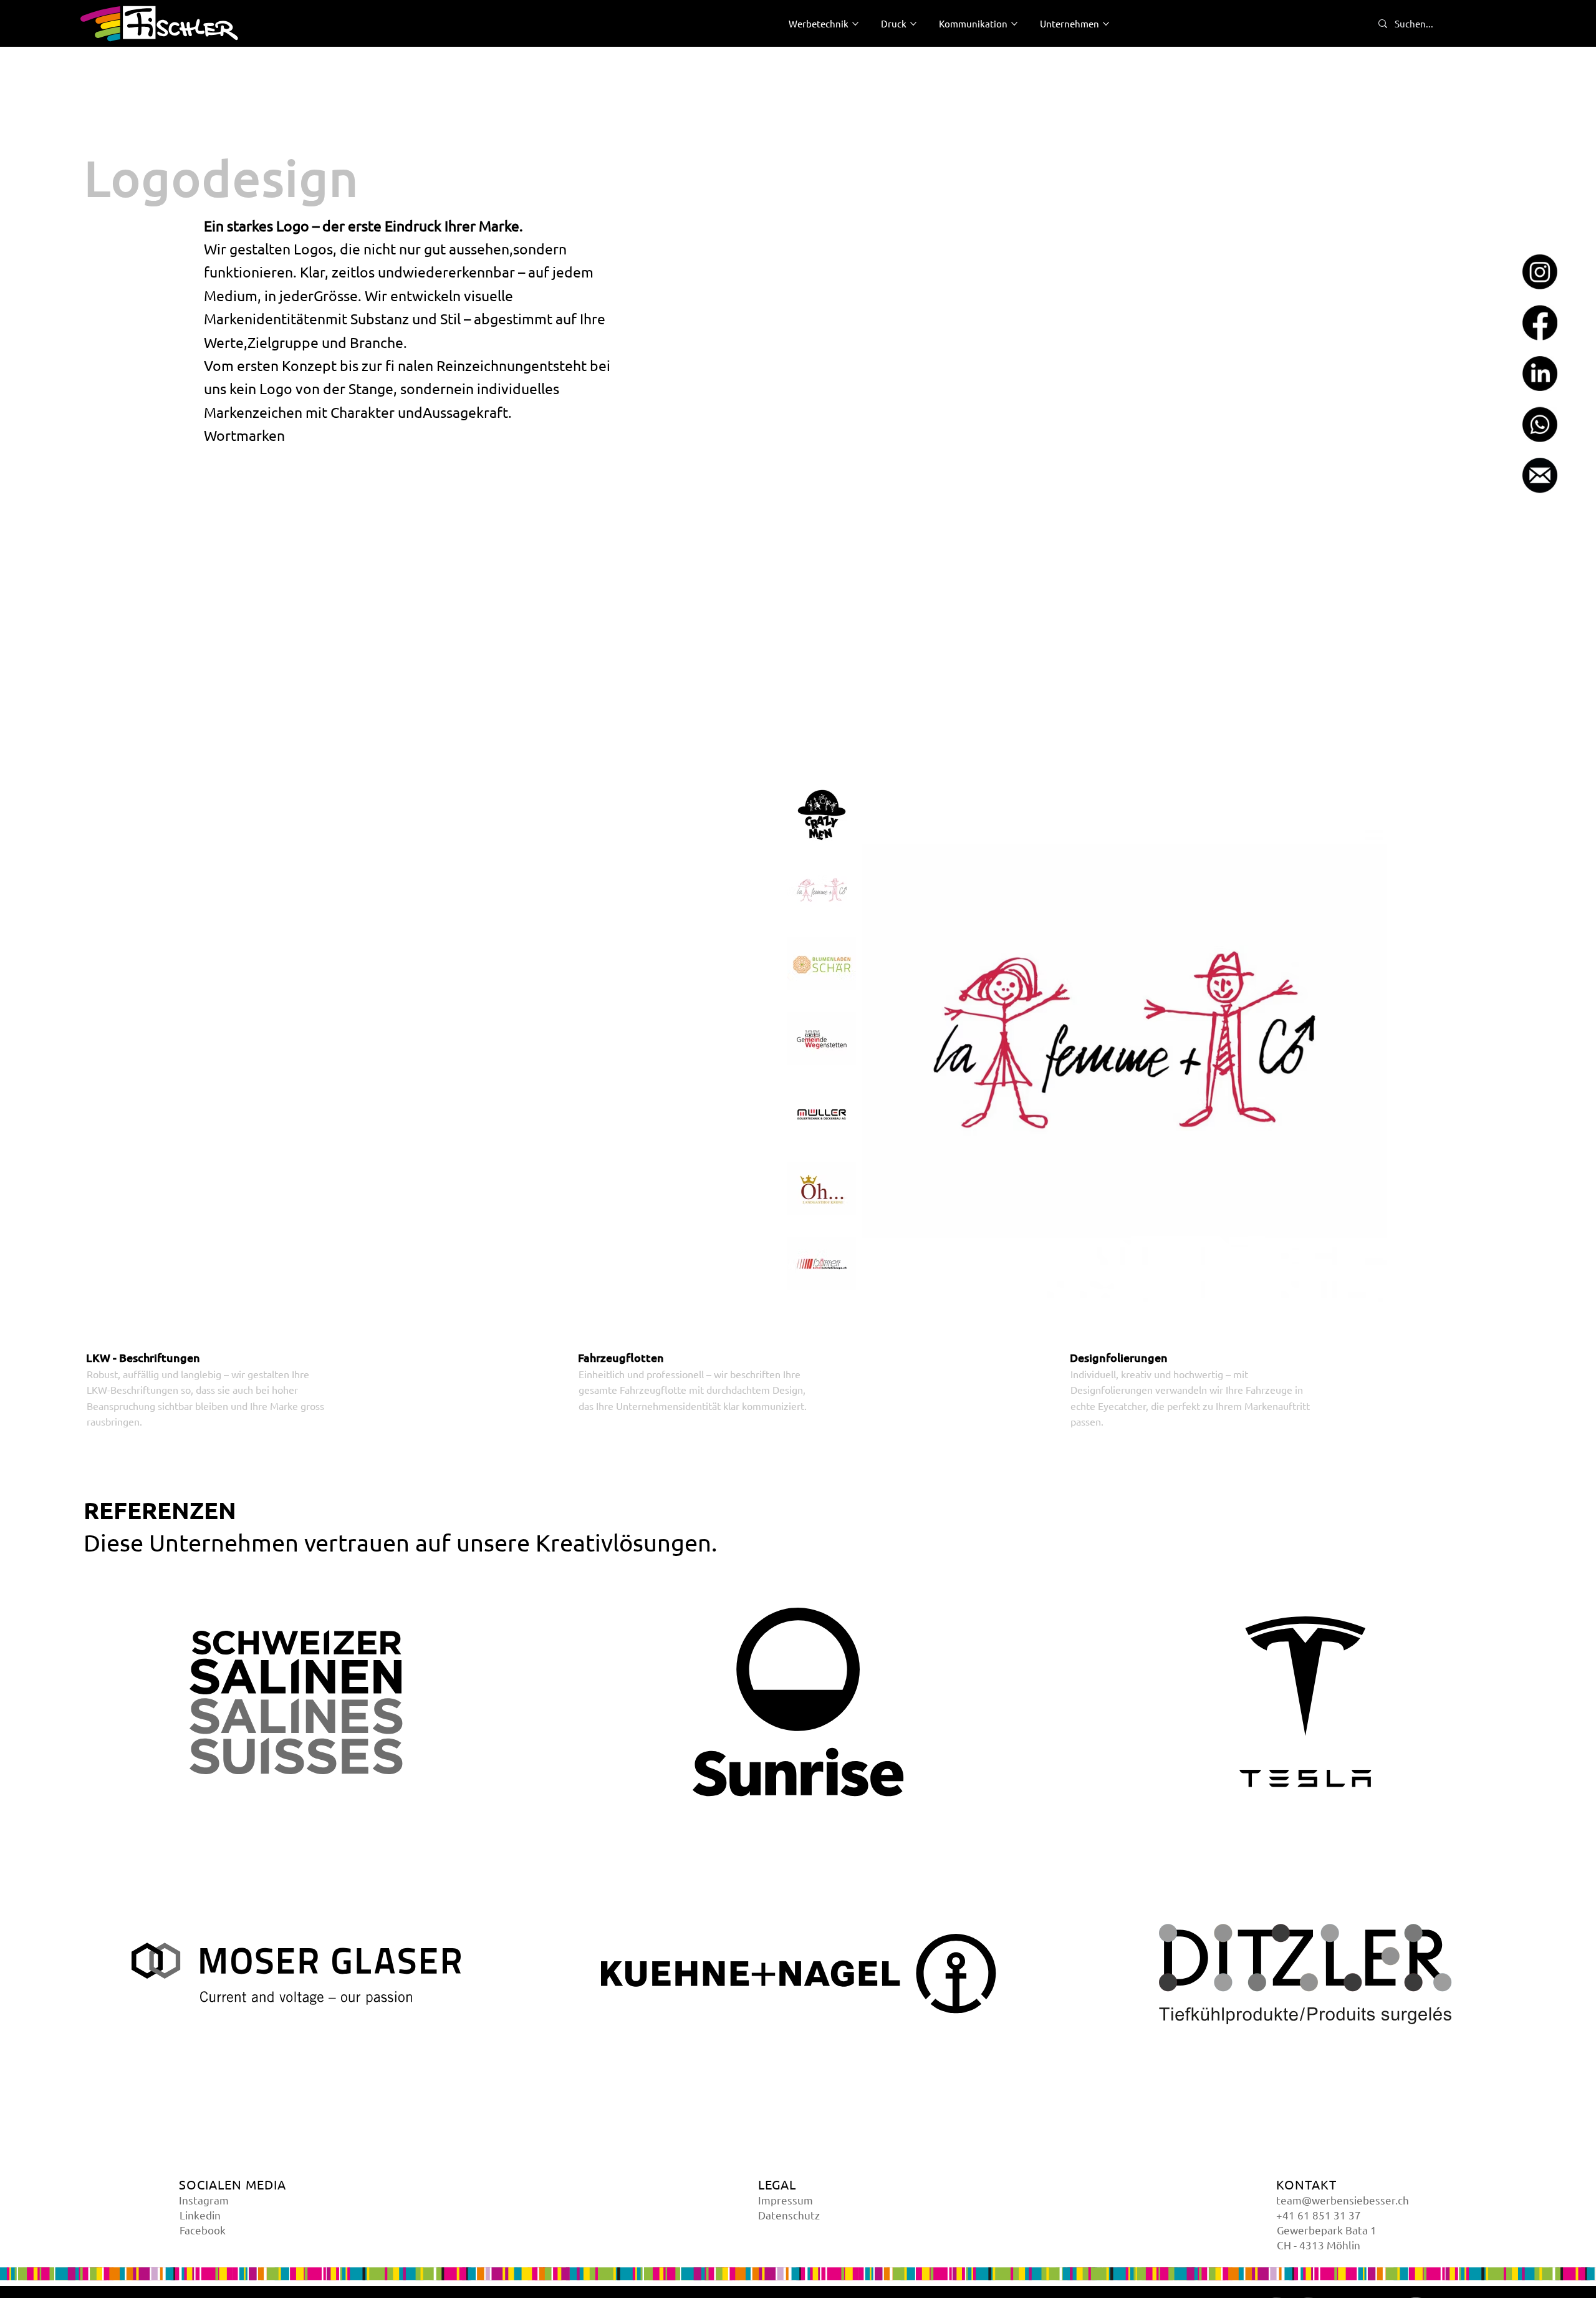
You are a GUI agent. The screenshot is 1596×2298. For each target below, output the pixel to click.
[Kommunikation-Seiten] (1014, 24)
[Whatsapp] (1540, 425)
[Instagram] (1540, 272)
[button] (296, 1702)
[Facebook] (1540, 323)
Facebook (203, 2230)
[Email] (1540, 475)
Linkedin (200, 2215)
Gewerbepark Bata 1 (1327, 2230)
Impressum (786, 2200)
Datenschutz (789, 2215)
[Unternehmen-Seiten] (1106, 24)
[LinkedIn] (1540, 374)
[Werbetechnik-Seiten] (855, 24)
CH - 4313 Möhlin (1319, 2245)
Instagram (204, 2200)
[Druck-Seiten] (913, 24)
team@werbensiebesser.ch (1343, 2200)
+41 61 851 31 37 (1319, 2215)
